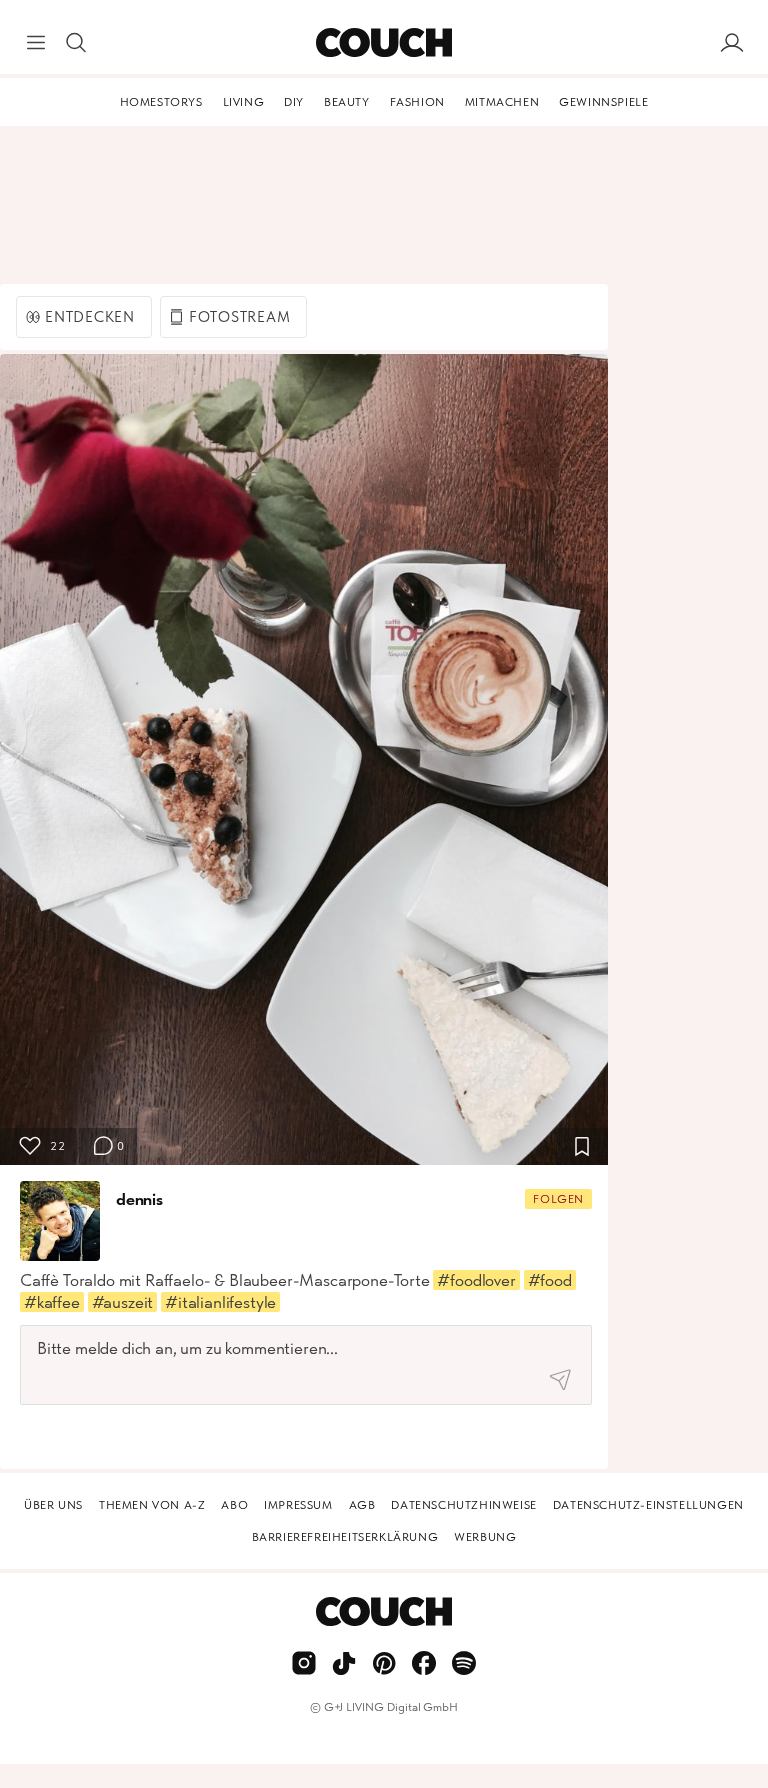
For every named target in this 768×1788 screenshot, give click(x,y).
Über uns (53, 1505)
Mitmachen (502, 102)
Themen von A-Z (152, 1505)
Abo (234, 1505)
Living (244, 102)
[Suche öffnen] (76, 43)
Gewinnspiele (603, 102)
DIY (294, 102)
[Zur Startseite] (383, 43)
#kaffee (52, 1302)
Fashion (417, 102)
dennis (139, 1199)
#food (550, 1280)
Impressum (298, 1505)
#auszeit (123, 1302)
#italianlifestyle (220, 1302)
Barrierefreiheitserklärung (345, 1537)
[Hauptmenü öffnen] (36, 43)
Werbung (485, 1537)
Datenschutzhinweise (463, 1505)
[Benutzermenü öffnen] (732, 43)
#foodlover (476, 1280)
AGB (362, 1505)
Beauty (347, 102)
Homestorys (161, 102)
